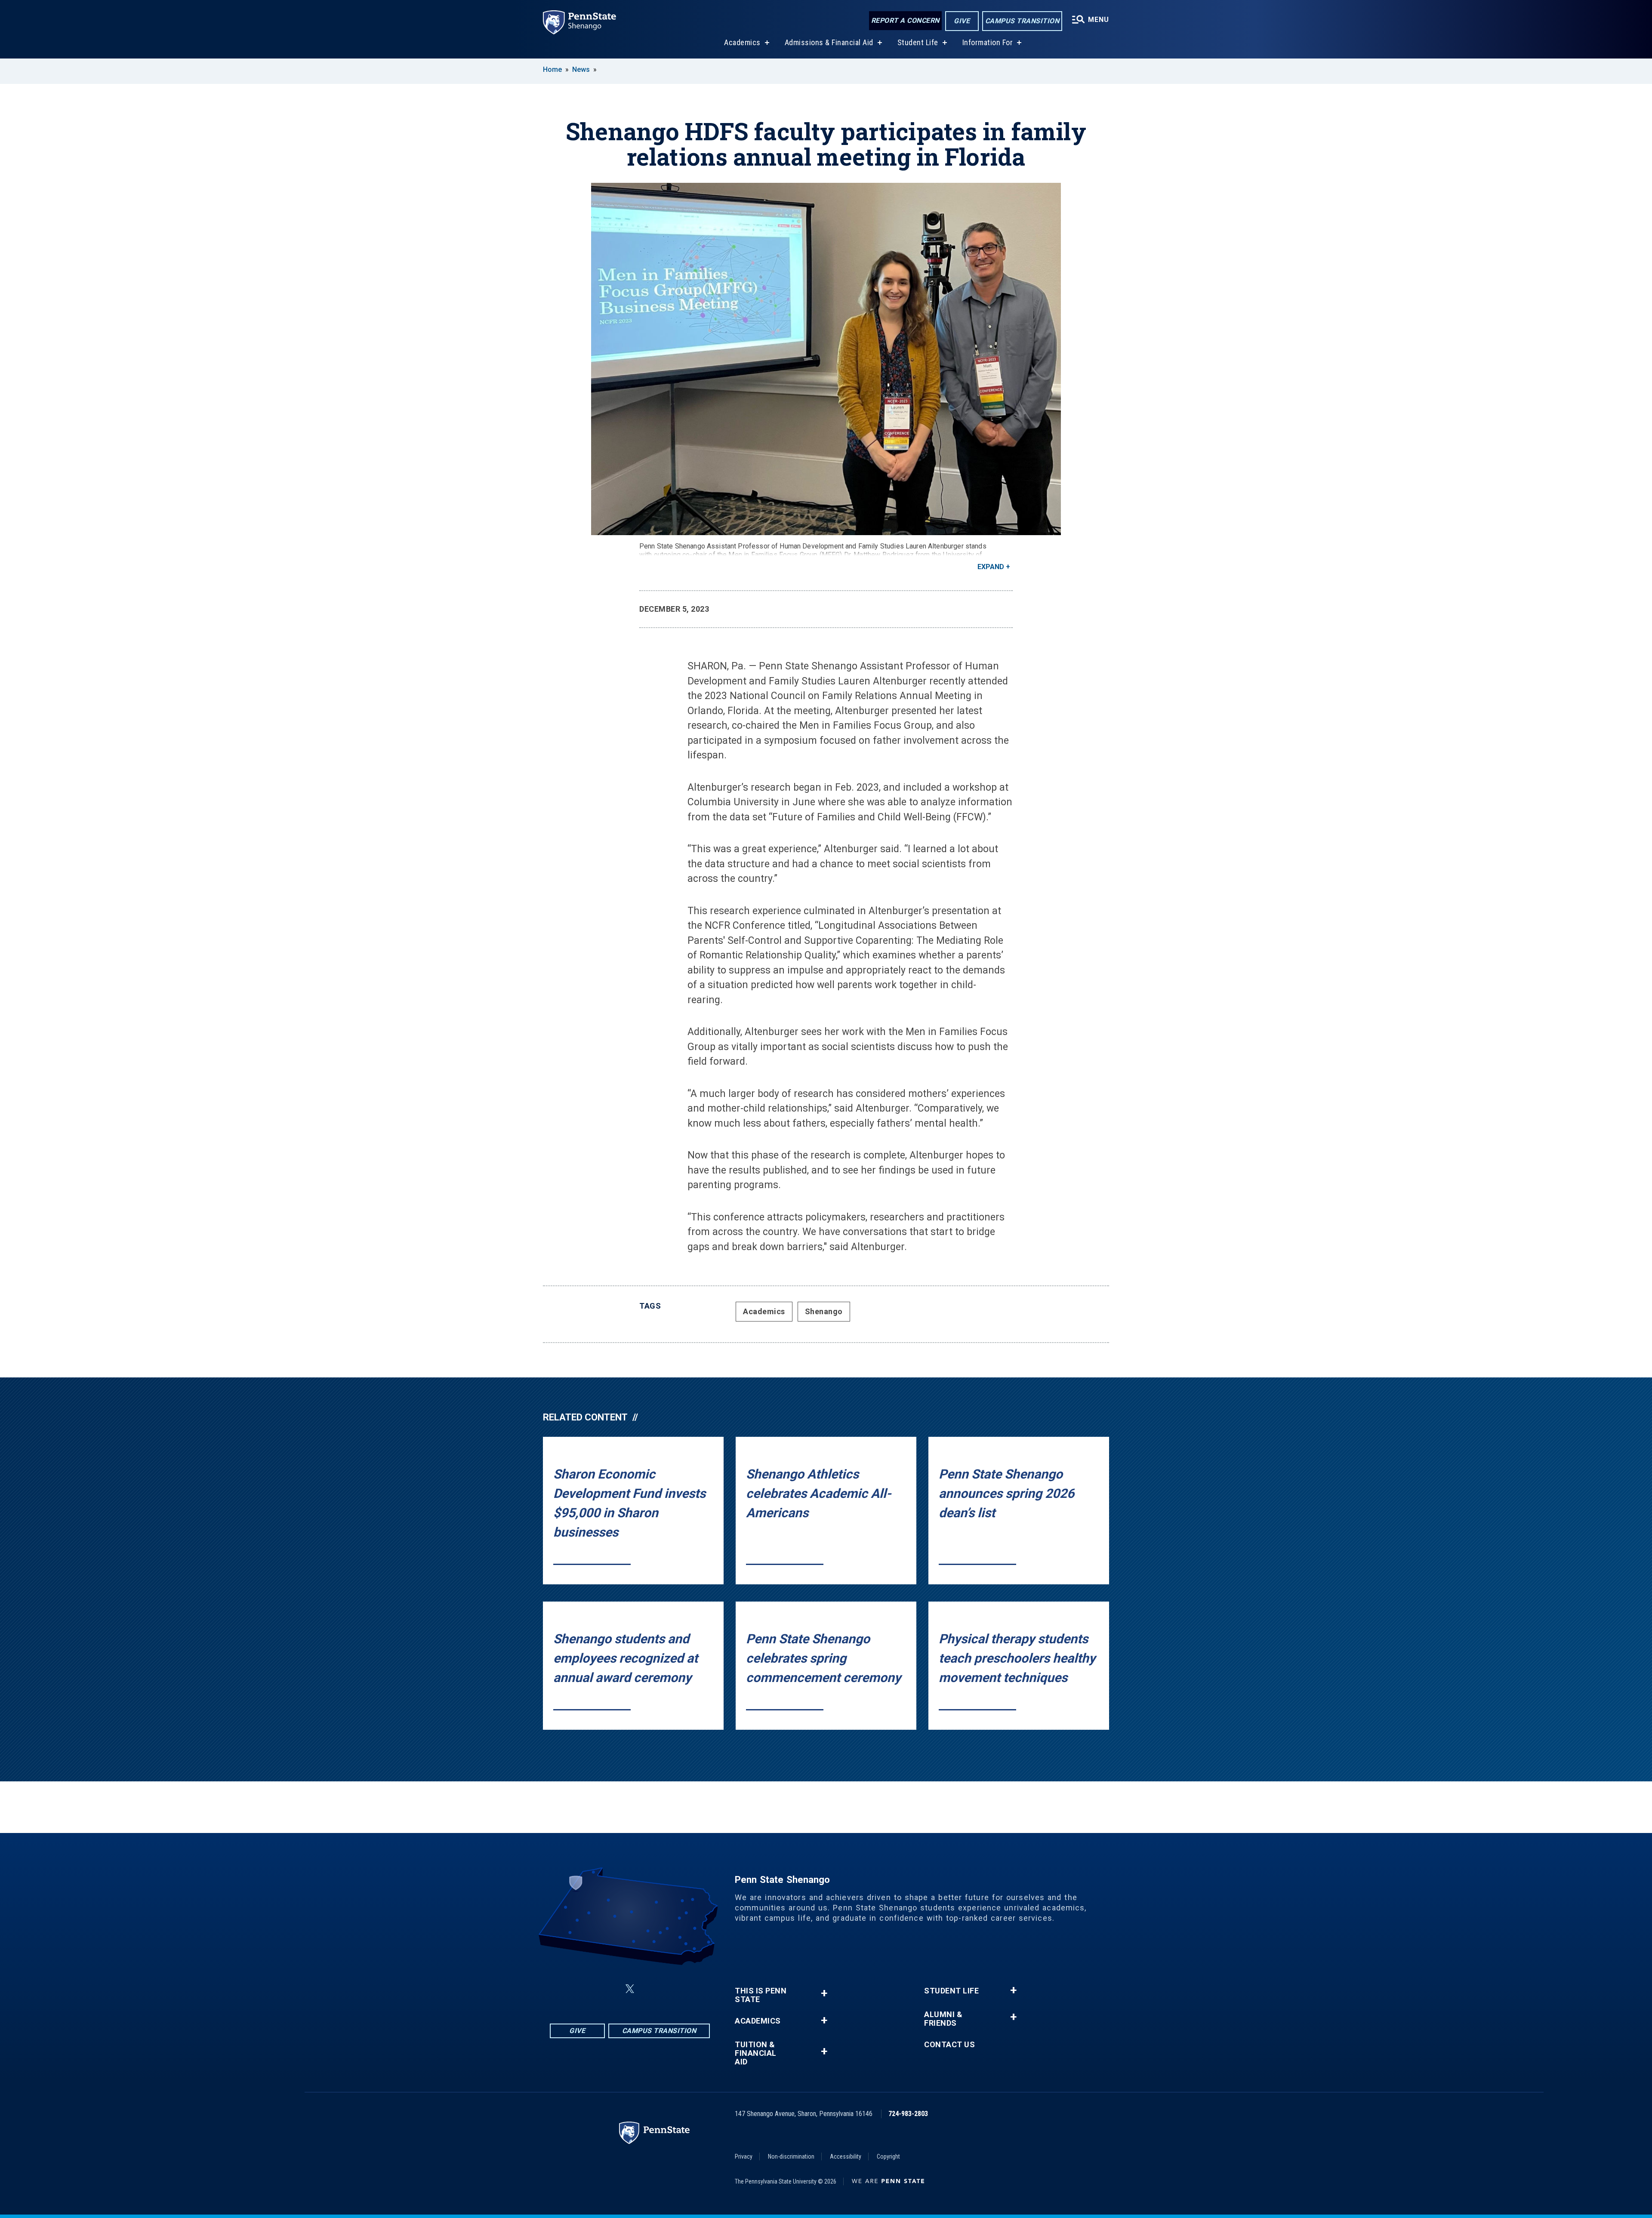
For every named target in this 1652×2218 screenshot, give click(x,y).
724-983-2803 (908, 2114)
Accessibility (846, 2156)
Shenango (824, 1311)
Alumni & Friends (943, 2019)
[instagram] (609, 1989)
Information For (988, 42)
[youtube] (673, 1989)
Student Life (918, 42)
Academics (742, 42)
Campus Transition (1022, 21)
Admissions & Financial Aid (829, 42)
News (581, 69)
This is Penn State (761, 1995)
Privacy (744, 2156)
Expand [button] (991, 567)
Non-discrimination (791, 2156)
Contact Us (949, 2045)
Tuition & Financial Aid (756, 2053)
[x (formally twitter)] (630, 1989)
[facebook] (587, 1989)
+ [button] (824, 1993)
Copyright (888, 2156)
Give (962, 21)
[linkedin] (650, 1989)
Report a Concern (905, 20)
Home (552, 69)
